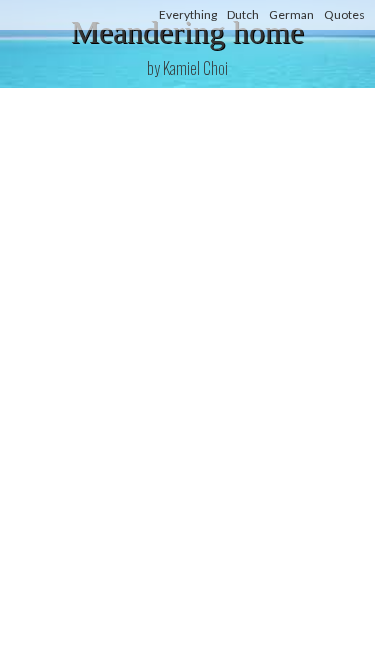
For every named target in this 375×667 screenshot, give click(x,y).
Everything (188, 14)
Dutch (243, 14)
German (291, 14)
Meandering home (187, 32)
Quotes (344, 14)
